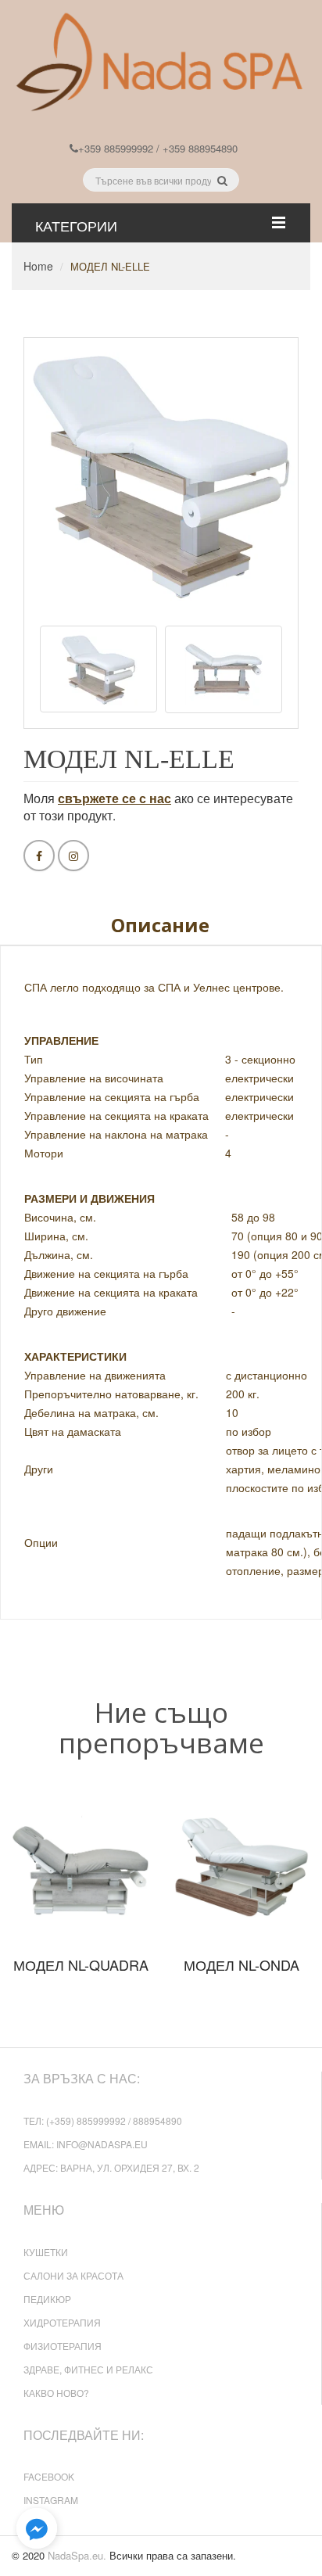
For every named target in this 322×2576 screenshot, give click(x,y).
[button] (37, 2529)
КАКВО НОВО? (56, 2393)
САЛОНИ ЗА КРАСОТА (73, 2275)
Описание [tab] (160, 925)
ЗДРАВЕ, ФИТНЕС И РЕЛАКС (88, 2369)
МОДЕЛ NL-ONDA (241, 1964)
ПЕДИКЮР (47, 2299)
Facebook (49, 2476)
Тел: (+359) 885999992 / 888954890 (103, 2120)
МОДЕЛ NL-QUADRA (81, 1964)
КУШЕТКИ (46, 2252)
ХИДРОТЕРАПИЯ (62, 2322)
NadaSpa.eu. (77, 2555)
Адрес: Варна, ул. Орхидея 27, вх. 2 (111, 2167)
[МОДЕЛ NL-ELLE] (98, 669)
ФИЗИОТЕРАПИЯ (63, 2346)
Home (38, 266)
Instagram (51, 2500)
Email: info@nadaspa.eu (86, 2144)
